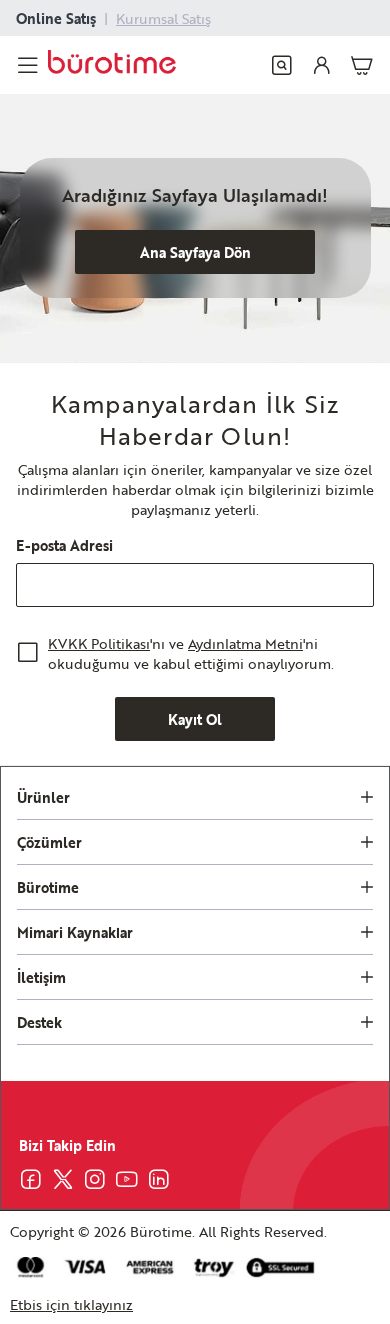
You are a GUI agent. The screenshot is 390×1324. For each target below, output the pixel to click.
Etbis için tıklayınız (71, 1304)
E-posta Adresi (64, 545)
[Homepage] (112, 65)
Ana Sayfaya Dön (195, 252)
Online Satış (56, 18)
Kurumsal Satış (163, 18)
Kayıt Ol (195, 719)
